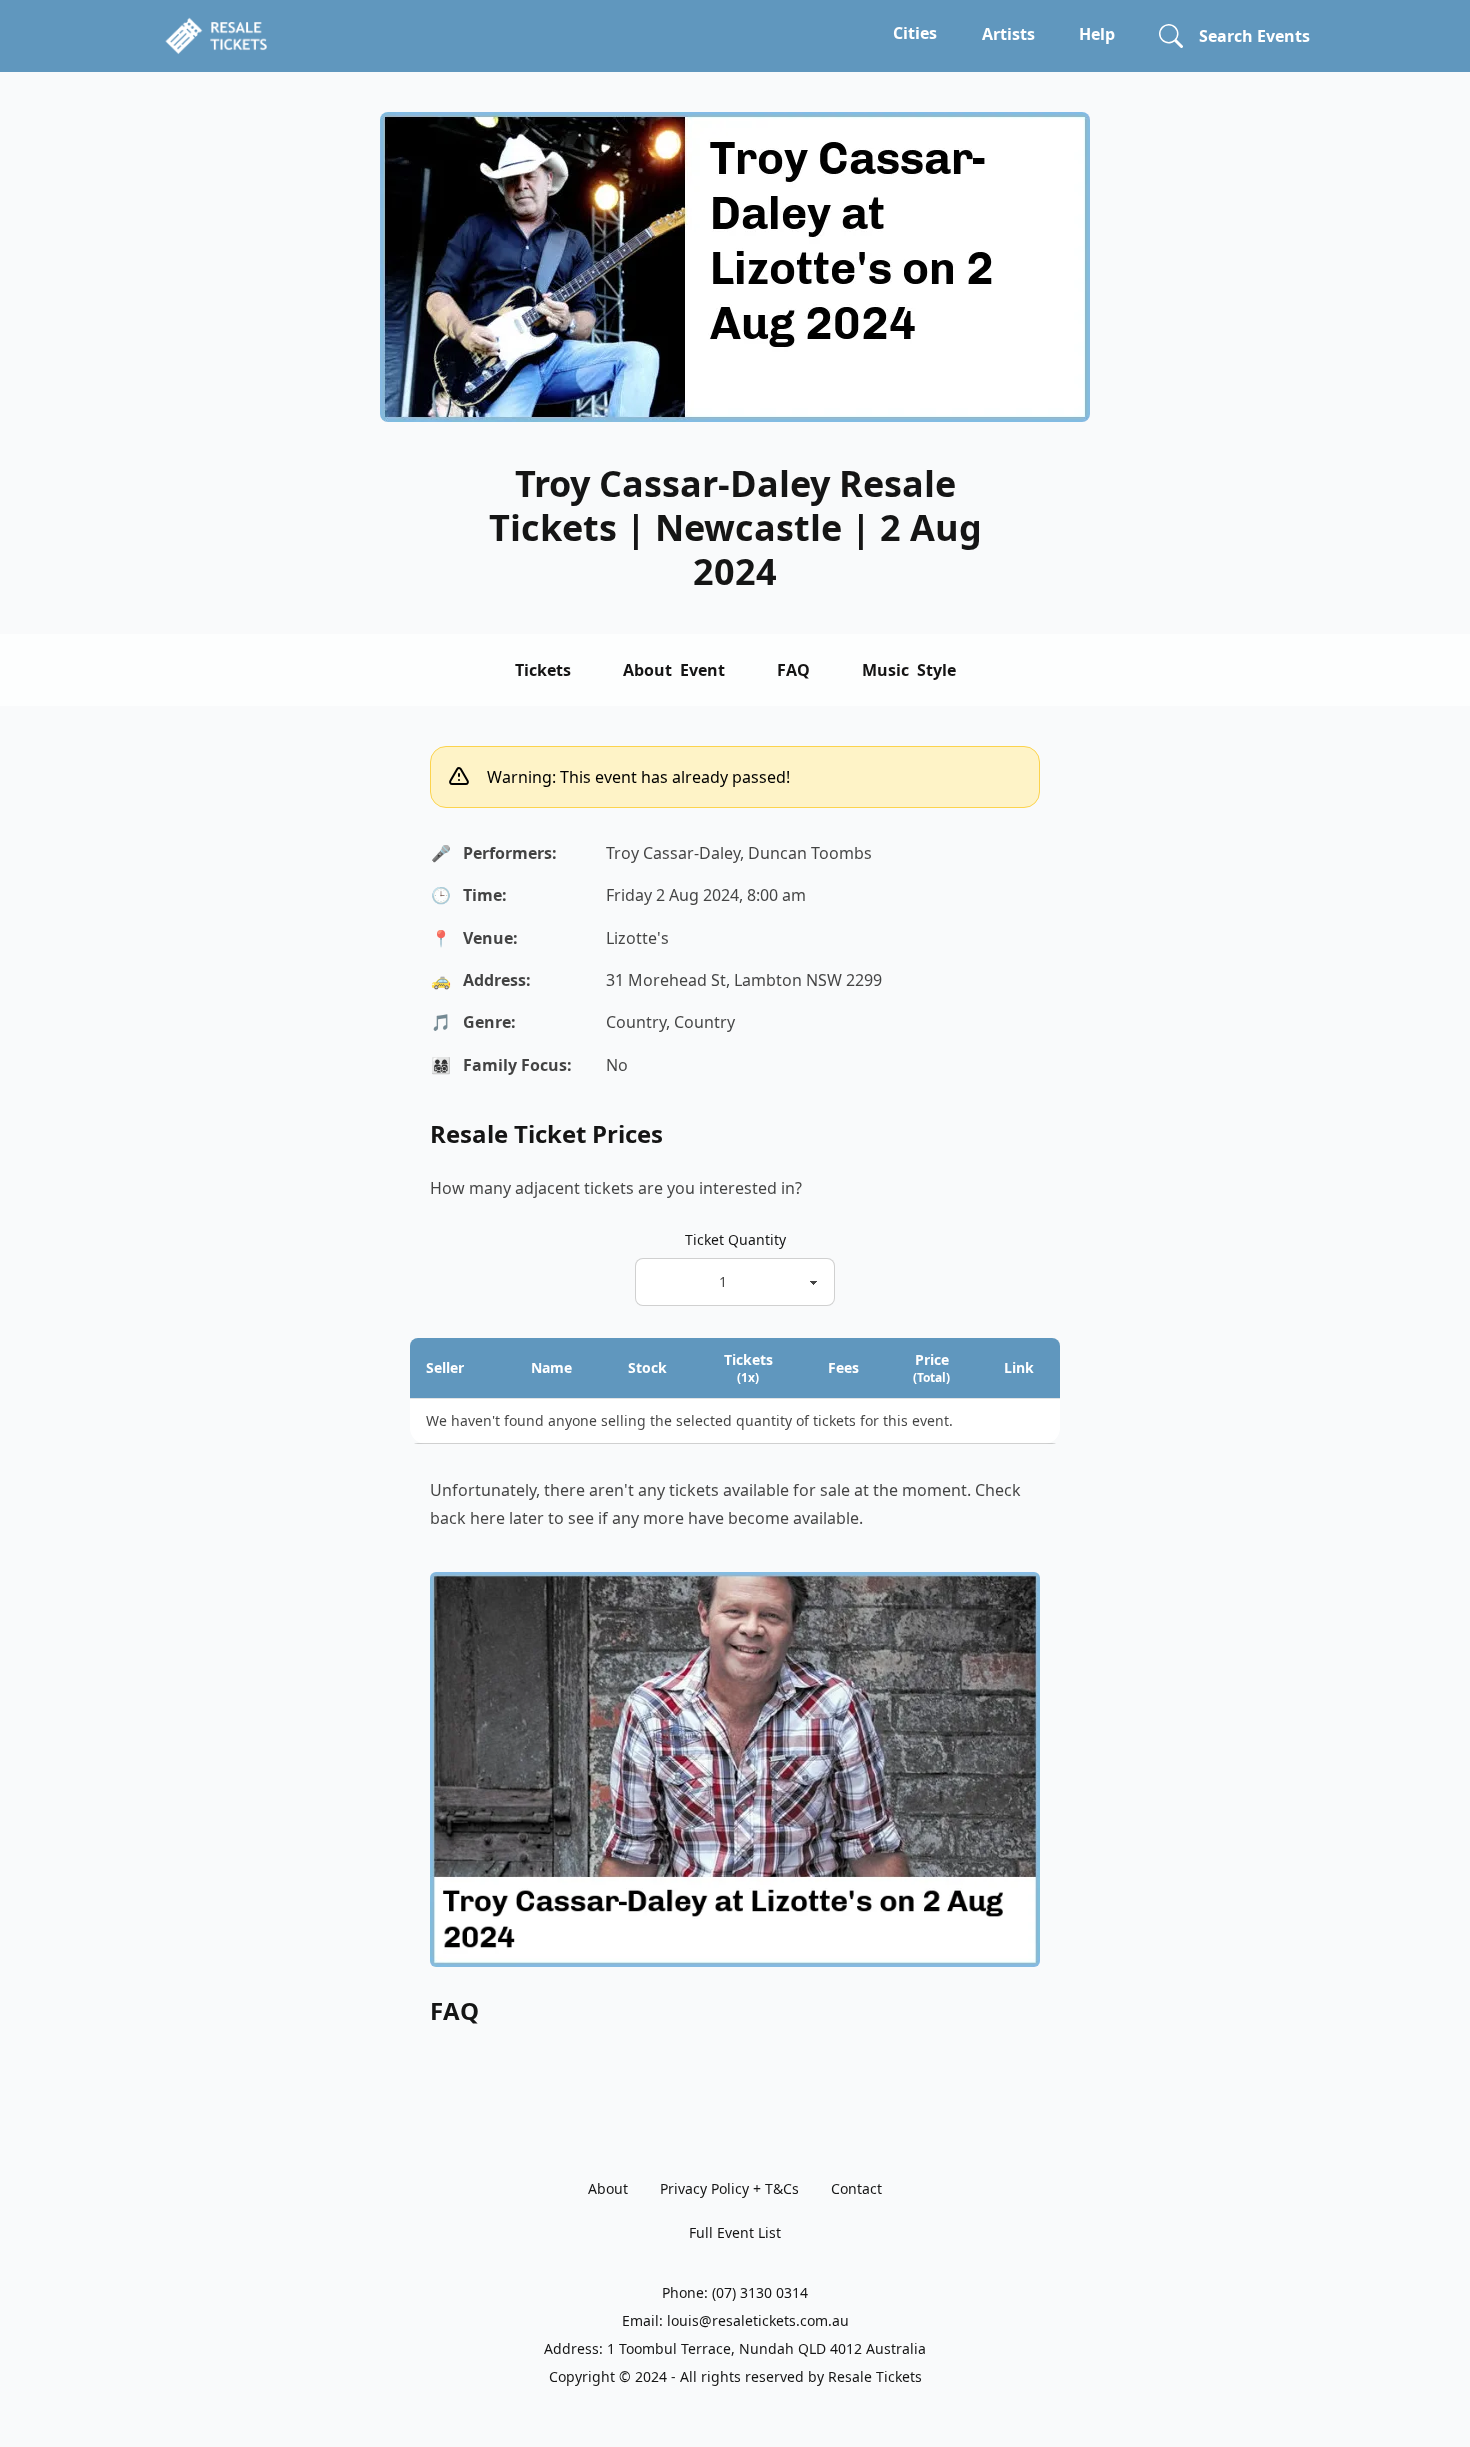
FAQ (793, 670)
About (674, 670)
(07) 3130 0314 (760, 2292)
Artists (1008, 34)
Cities (915, 33)
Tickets (543, 670)
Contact (856, 2188)
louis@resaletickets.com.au (758, 2320)
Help (1097, 34)
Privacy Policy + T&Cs (729, 2188)
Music (909, 670)
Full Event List (735, 2232)
